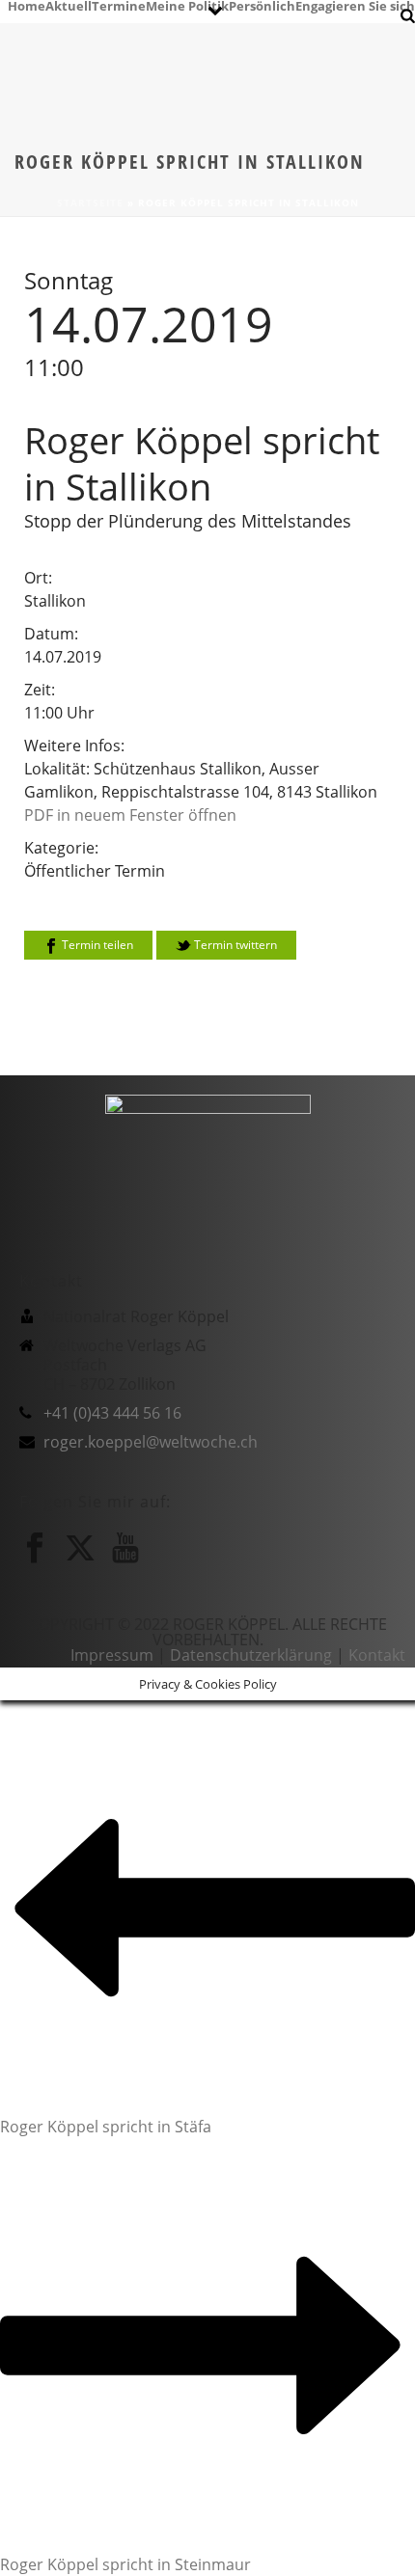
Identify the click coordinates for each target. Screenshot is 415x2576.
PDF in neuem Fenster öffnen (130, 815)
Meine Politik (187, 5)
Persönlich (262, 5)
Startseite (90, 203)
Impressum (112, 1655)
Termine (119, 5)
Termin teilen (96, 945)
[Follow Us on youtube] (125, 1548)
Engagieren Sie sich (355, 5)
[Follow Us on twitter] (80, 1548)
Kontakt (377, 1655)
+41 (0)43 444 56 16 (112, 1413)
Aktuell (69, 5)
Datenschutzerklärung (251, 1655)
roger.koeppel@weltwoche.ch (151, 1442)
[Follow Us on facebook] (35, 1548)
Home (27, 5)
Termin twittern (234, 945)
